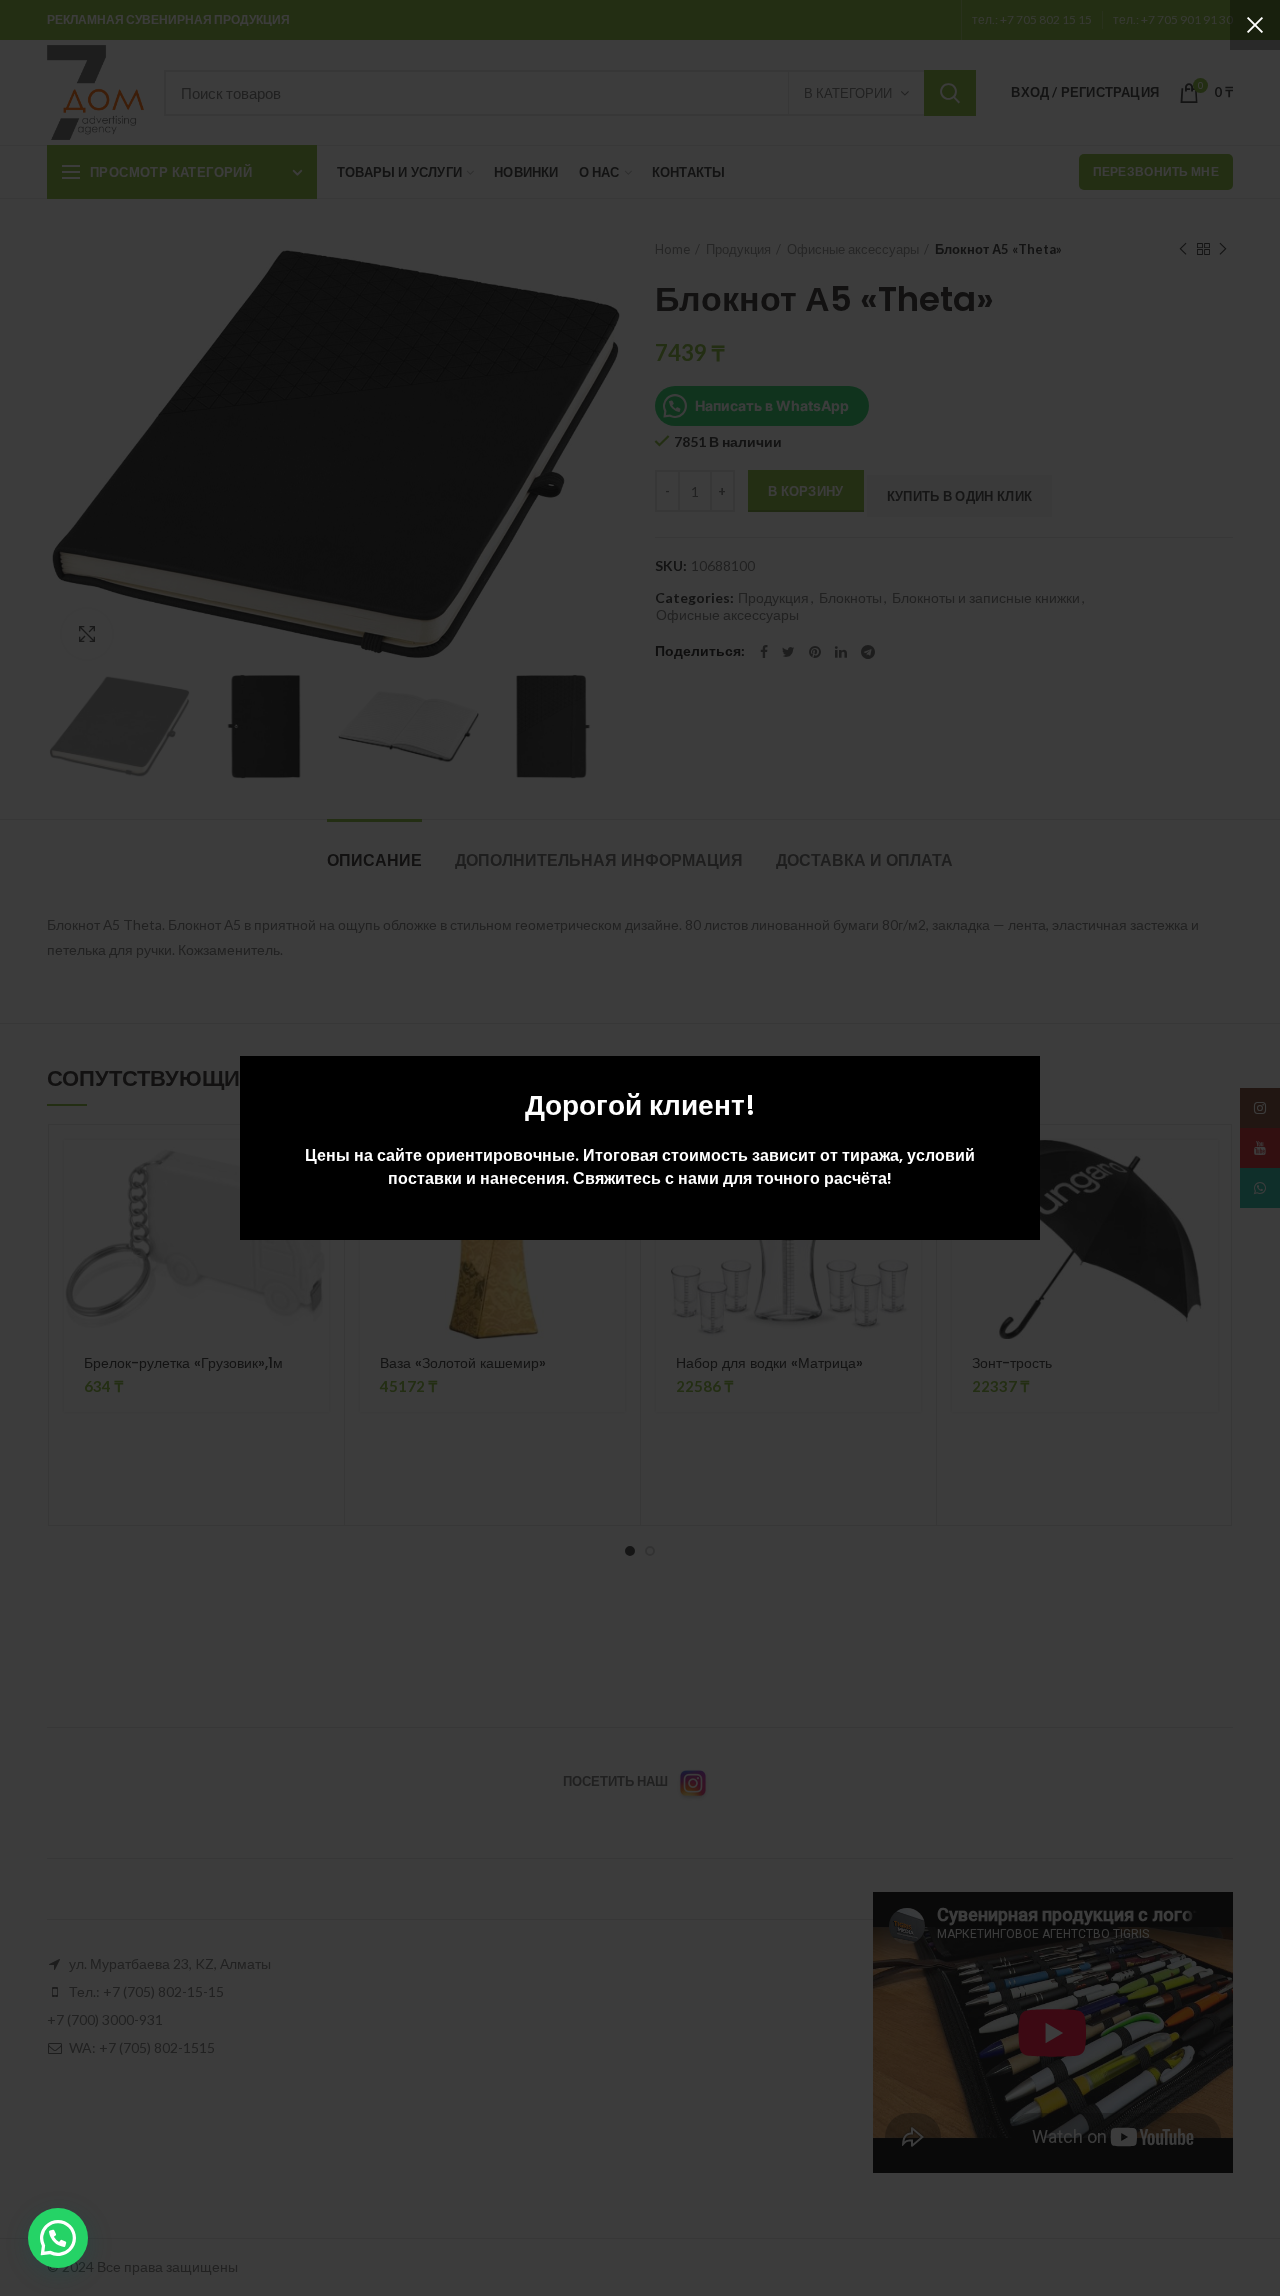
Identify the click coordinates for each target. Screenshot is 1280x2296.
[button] (58, 2238)
